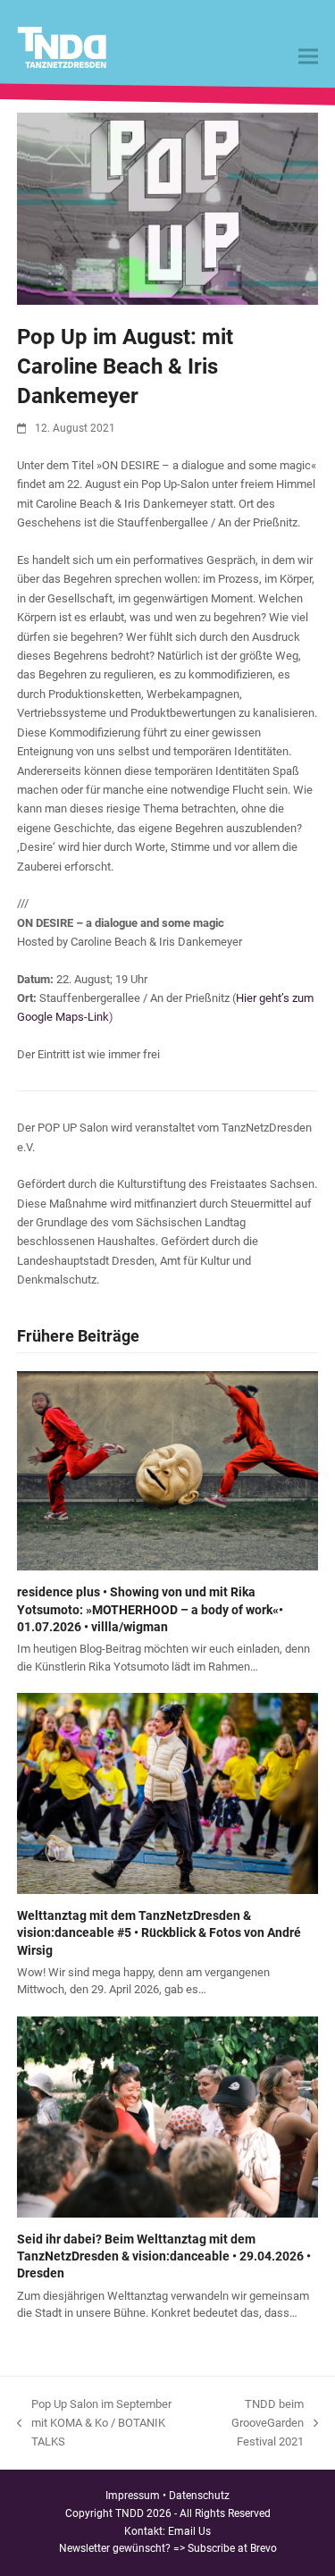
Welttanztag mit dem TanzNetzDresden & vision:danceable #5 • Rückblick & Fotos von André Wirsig (159, 1933)
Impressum (133, 2496)
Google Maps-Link (63, 1017)
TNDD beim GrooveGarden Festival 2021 (254, 2424)
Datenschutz (199, 2496)
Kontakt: (146, 2531)
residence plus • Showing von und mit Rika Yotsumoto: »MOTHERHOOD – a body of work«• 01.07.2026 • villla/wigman (150, 1609)
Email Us (189, 2531)
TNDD (130, 2513)
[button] (308, 57)
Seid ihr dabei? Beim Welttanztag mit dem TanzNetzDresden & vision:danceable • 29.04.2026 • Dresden (164, 2256)
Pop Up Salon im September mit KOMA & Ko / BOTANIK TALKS (94, 2424)
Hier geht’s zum (275, 998)
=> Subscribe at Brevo (225, 2548)
